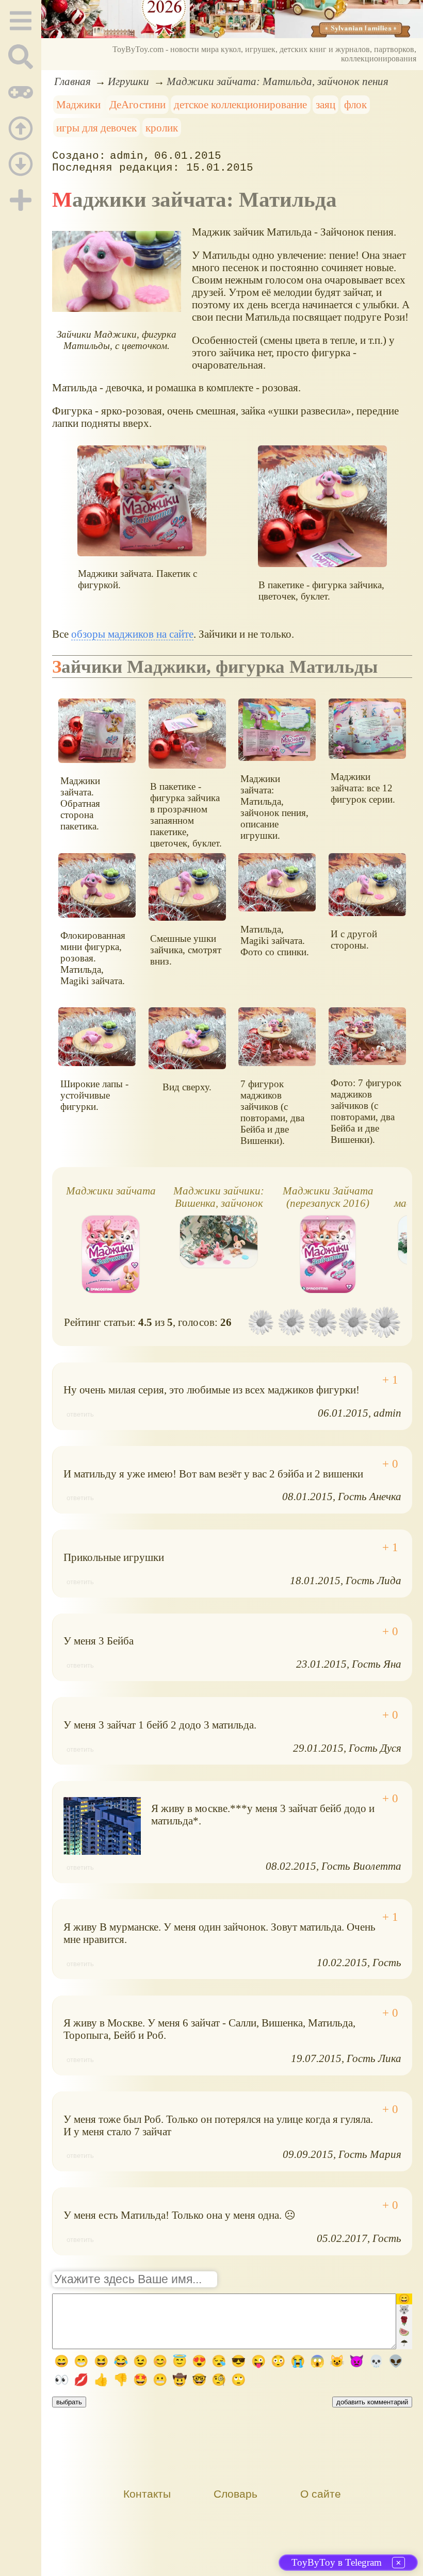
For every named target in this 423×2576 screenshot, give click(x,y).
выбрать (69, 2402)
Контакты (147, 2494)
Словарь (235, 2494)
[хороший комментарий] (390, 1380)
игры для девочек (96, 128)
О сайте (321, 2494)
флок (355, 104)
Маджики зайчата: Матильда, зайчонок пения (278, 81)
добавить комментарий (372, 2402)
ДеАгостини (137, 104)
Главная (72, 81)
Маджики (78, 104)
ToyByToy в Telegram (337, 2562)
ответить (80, 1414)
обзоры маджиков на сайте (132, 634)
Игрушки (128, 81)
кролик (162, 128)
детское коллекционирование (240, 104)
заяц (326, 104)
